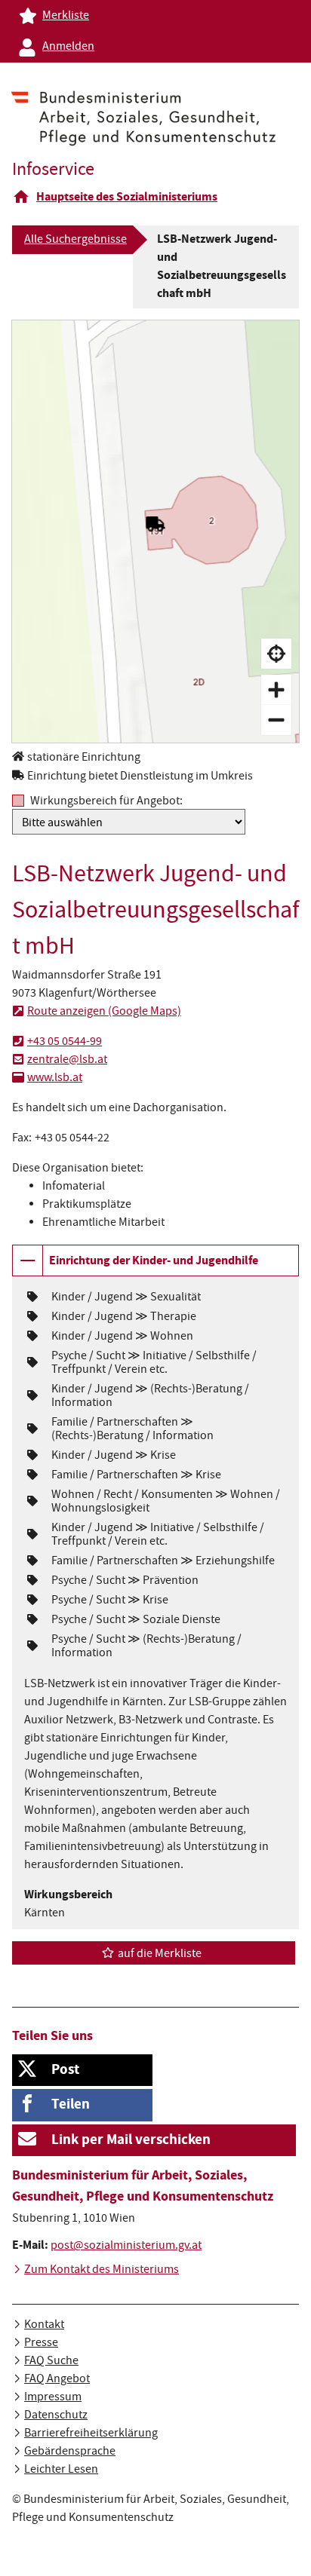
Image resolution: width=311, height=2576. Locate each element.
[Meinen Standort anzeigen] (276, 654)
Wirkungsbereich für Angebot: (106, 801)
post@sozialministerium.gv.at (126, 2247)
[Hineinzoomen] (276, 690)
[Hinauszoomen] (276, 720)
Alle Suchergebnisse (75, 240)
